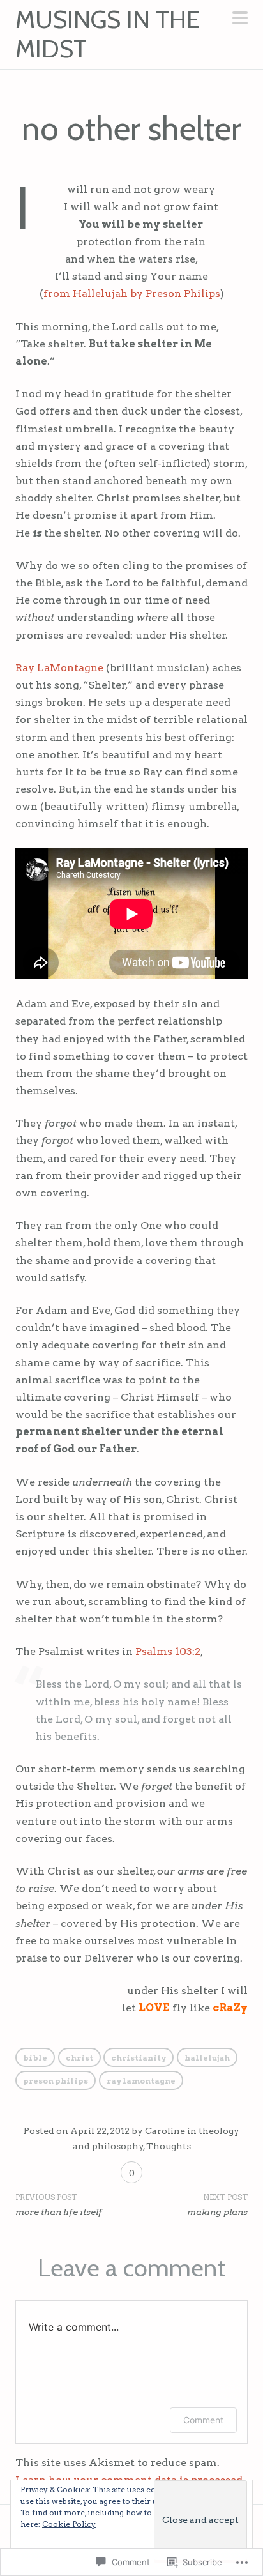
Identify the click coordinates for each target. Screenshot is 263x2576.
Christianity (139, 2058)
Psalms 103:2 (168, 1651)
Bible (35, 2058)
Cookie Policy (69, 2524)
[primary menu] (240, 19)
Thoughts (169, 2146)
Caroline (165, 2131)
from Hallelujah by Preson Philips (132, 293)
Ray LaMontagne (59, 668)
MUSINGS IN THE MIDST (108, 34)
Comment (203, 2420)
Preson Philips (56, 2081)
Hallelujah (207, 2058)
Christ (79, 2058)
